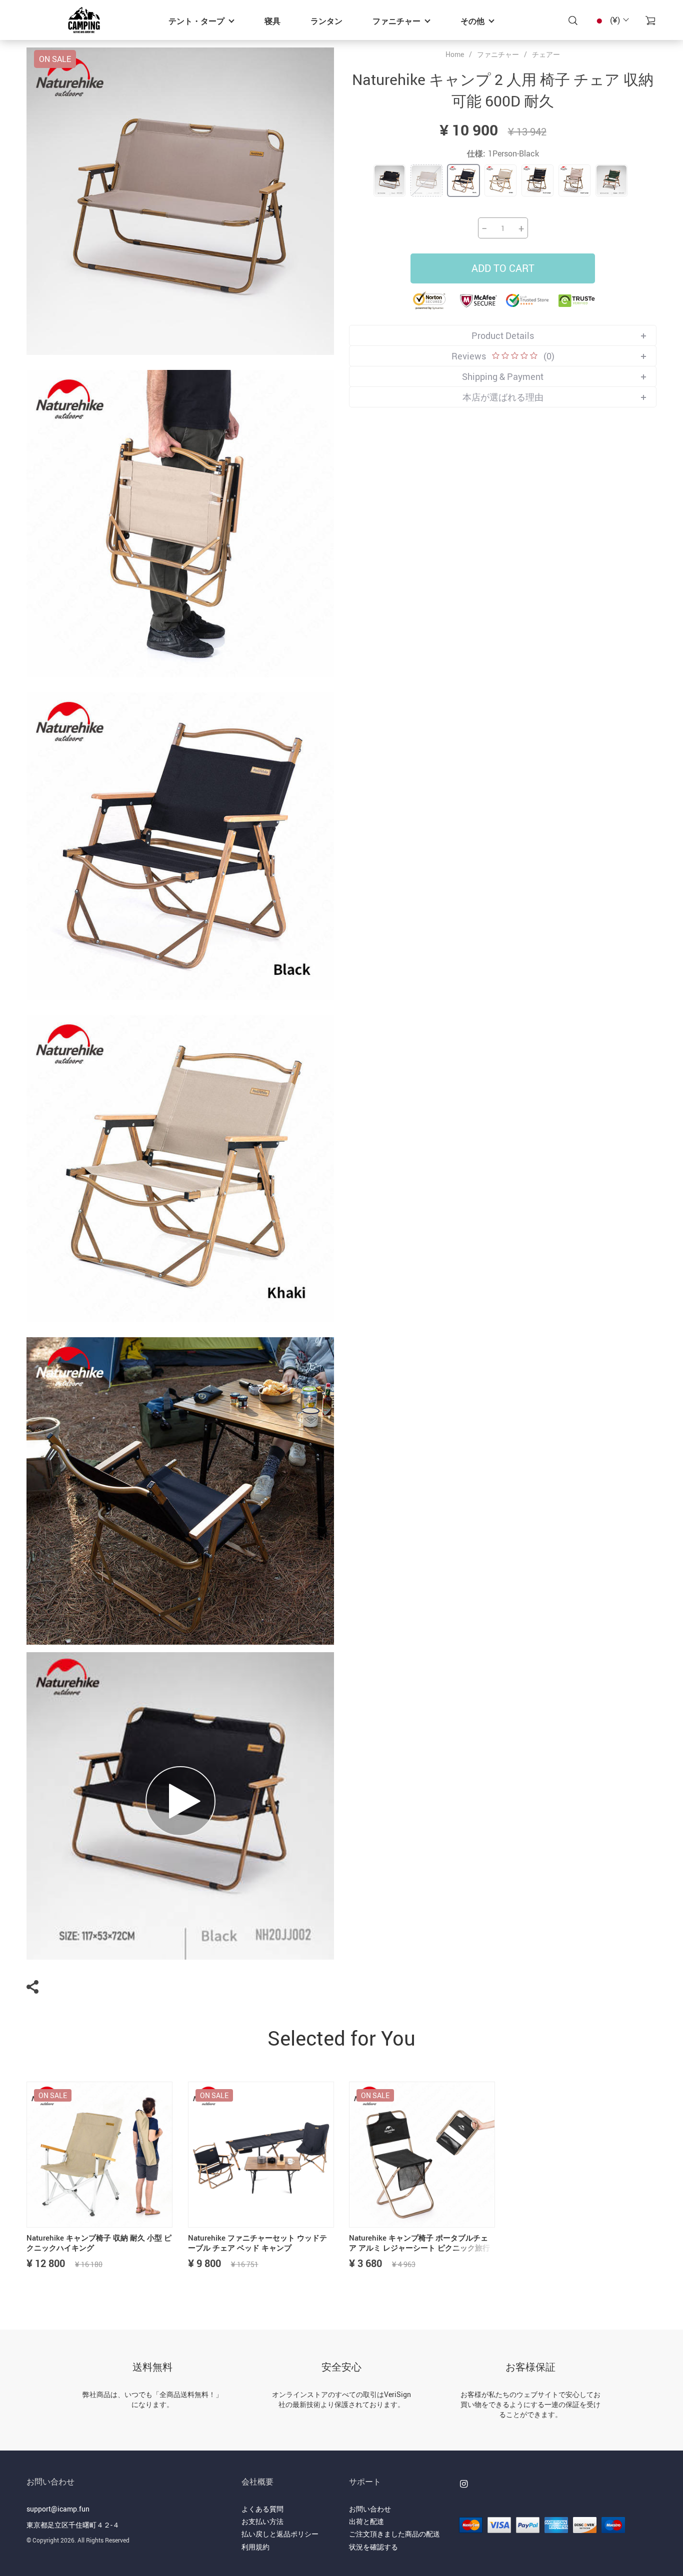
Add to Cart (503, 268)
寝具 (272, 21)
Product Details (503, 335)
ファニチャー (396, 21)
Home (455, 54)
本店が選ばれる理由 (503, 397)
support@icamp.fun (58, 2509)
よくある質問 (262, 2509)
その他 (472, 21)
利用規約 (255, 2547)
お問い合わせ (370, 2509)
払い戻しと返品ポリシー (280, 2534)
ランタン (326, 21)
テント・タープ (196, 21)
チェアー (546, 54)
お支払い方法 (262, 2521)
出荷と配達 (366, 2521)
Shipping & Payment (503, 376)
